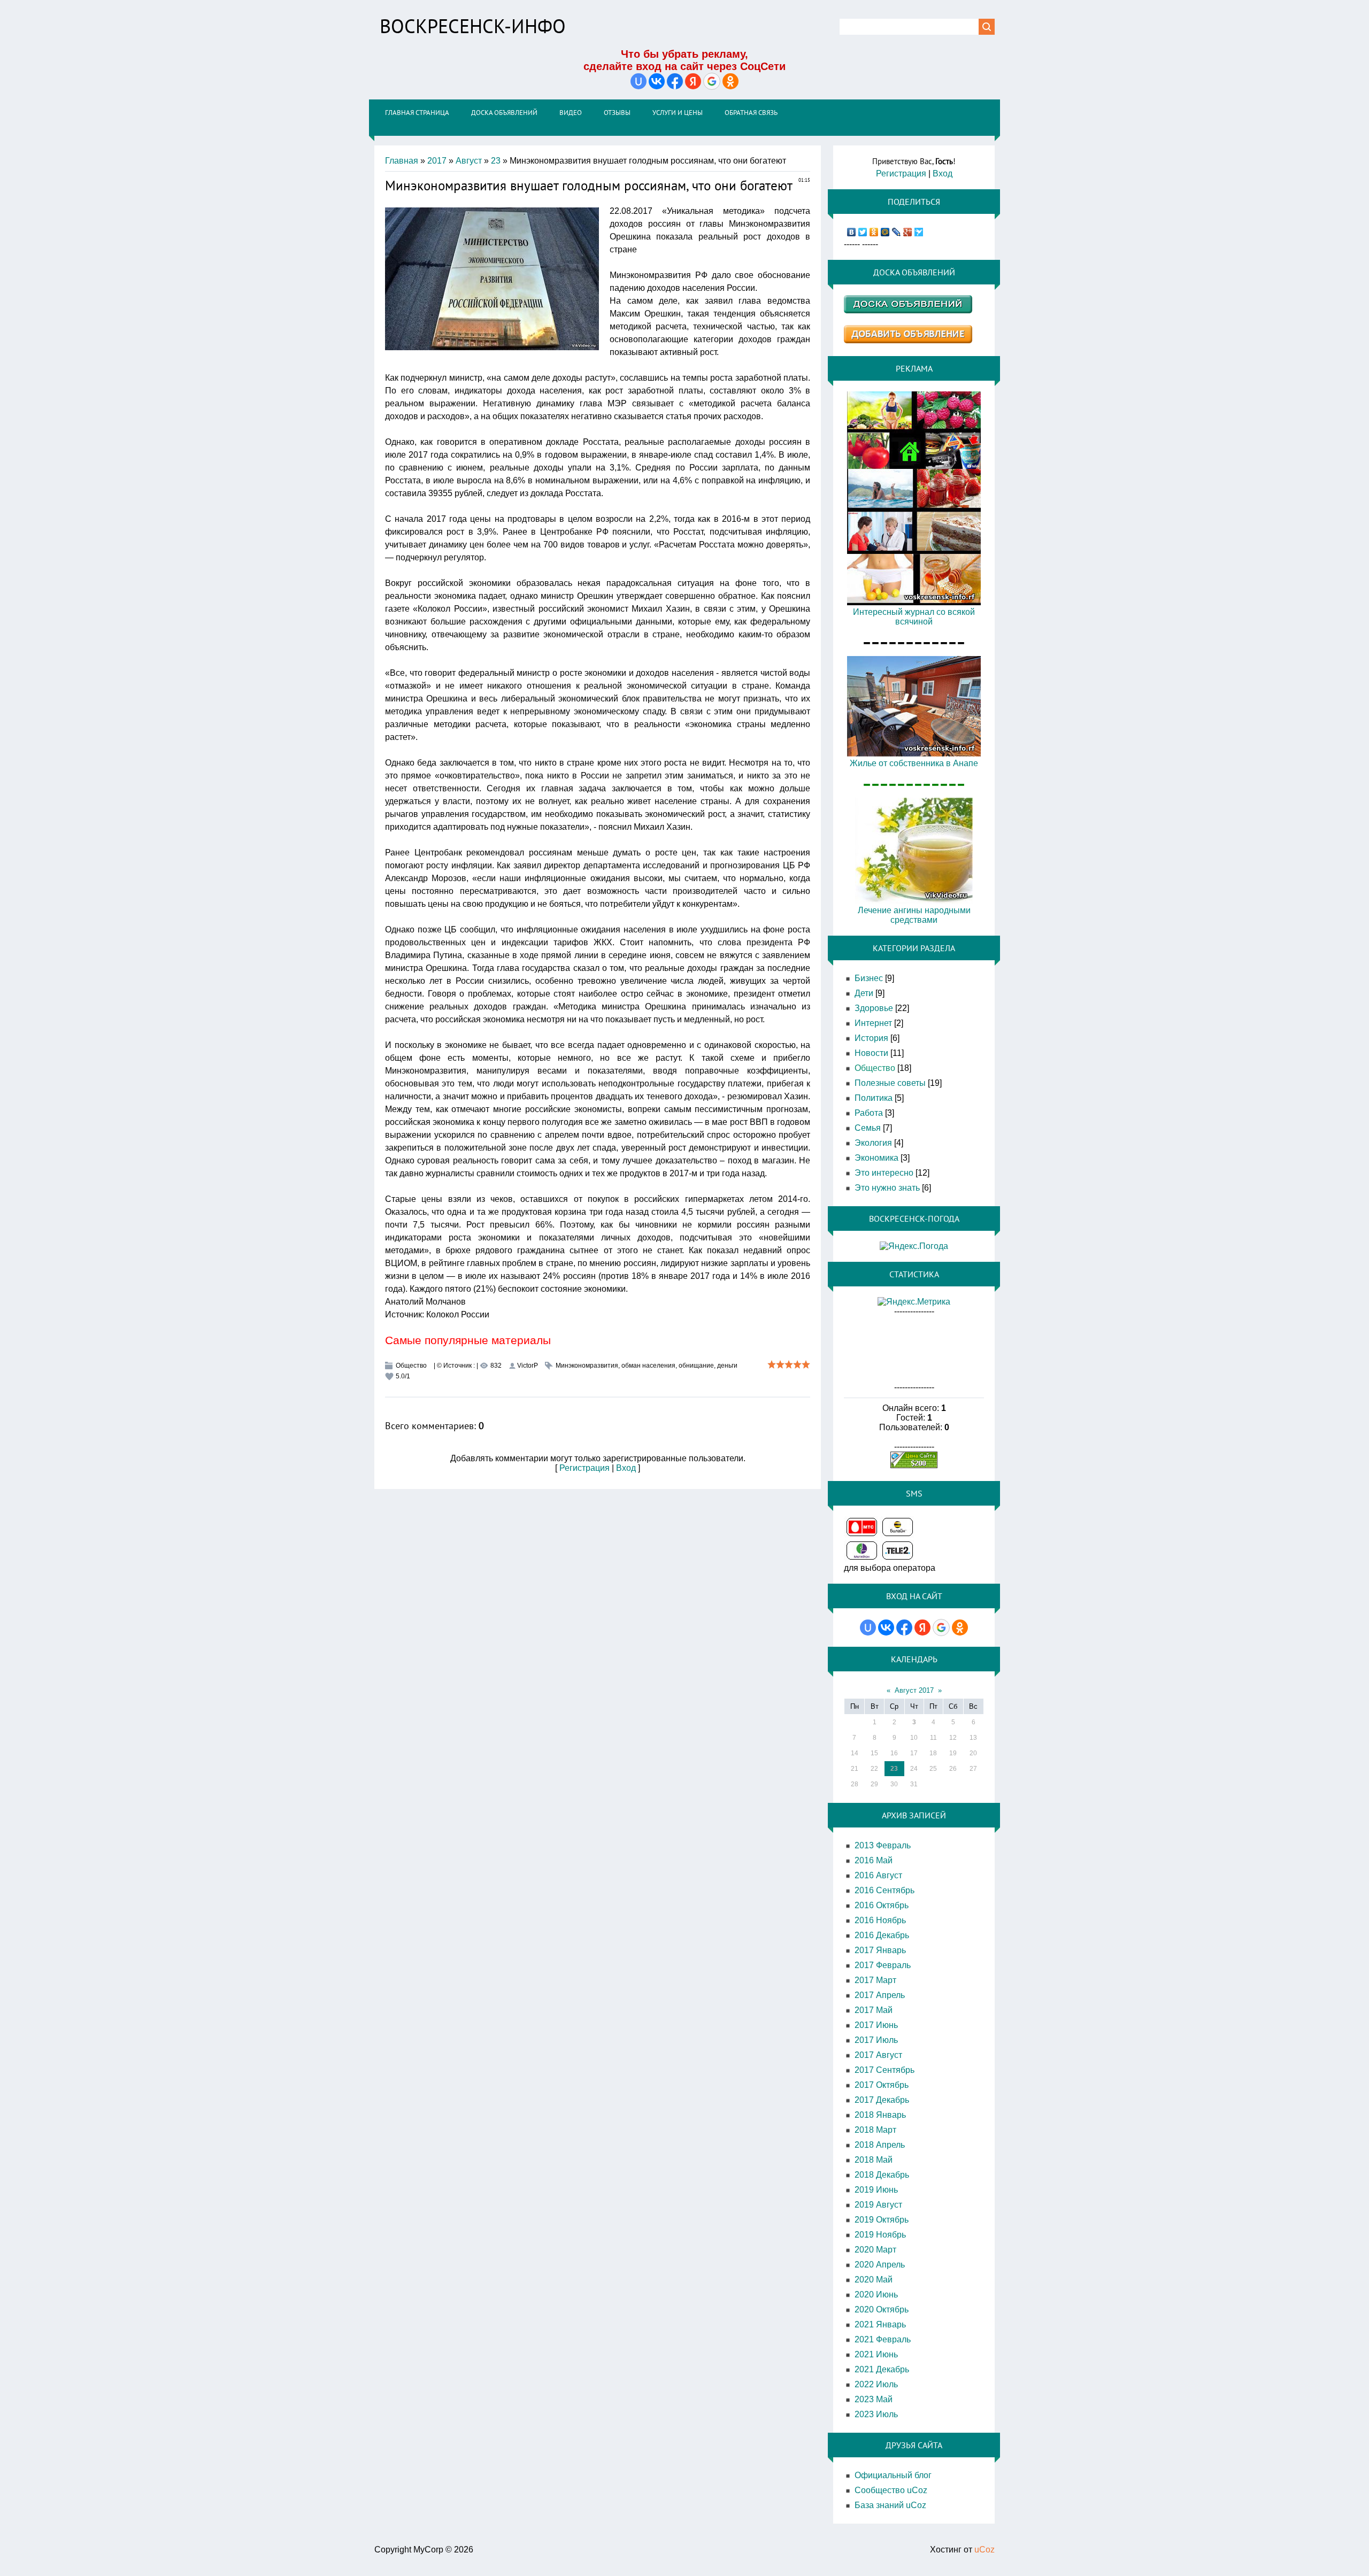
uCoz (985, 2550)
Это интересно (884, 1173)
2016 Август (878, 1875)
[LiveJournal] (897, 232)
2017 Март (875, 1980)
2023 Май (874, 2399)
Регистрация (584, 1468)
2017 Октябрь (882, 2085)
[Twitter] (863, 232)
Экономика (876, 1158)
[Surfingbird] (919, 232)
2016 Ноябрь (880, 1920)
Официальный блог (893, 2475)
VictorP (528, 1366)
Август (469, 161)
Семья (868, 1128)
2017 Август (878, 2055)
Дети (864, 993)
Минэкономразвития (587, 1366)
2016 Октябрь (882, 1905)
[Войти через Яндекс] (693, 81)
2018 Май (874, 2160)
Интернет (873, 1023)
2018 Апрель (880, 2145)
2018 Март (875, 2130)
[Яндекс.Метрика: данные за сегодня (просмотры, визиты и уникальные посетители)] (914, 1302)
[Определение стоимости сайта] (914, 1465)
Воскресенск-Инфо (473, 26)
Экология (873, 1143)
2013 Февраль (883, 1845)
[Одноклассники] (874, 232)
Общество (411, 1366)
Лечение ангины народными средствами (914, 915)
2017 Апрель (880, 1995)
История (871, 1038)
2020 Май (874, 2280)
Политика (874, 1098)
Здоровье (874, 1008)
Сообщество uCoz (891, 2490)
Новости (871, 1053)
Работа (869, 1113)
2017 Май (874, 2010)
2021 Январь (880, 2324)
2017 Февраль (883, 1965)
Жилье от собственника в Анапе (914, 763)
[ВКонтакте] (852, 232)
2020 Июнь (876, 2295)
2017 (437, 161)
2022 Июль (876, 2384)
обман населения (648, 1366)
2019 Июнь (876, 2190)
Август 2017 (914, 1690)
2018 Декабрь (882, 2175)
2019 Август (878, 2205)
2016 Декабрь (882, 1935)
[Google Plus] (908, 232)
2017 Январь (880, 1950)
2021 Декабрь (882, 2369)
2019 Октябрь (882, 2220)
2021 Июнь (876, 2354)
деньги (727, 1366)
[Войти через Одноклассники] (730, 81)
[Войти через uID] (639, 81)
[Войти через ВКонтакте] (657, 81)
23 (496, 161)
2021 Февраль (883, 2339)
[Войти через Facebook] (675, 81)
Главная (402, 161)
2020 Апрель (880, 2265)
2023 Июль (876, 2414)
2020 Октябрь (882, 2309)
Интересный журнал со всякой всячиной (914, 617)
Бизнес (869, 978)
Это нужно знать (887, 1188)
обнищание (696, 1366)
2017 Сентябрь (885, 2070)
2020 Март (875, 2250)
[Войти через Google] (712, 81)
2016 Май (874, 1860)
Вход (626, 1468)
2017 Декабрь (882, 2100)
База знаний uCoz (890, 2505)
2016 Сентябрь (885, 1890)
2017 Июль (876, 2040)
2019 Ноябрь (880, 2235)
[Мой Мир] (885, 232)
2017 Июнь (876, 2025)
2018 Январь (880, 2115)
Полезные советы (890, 1083)
